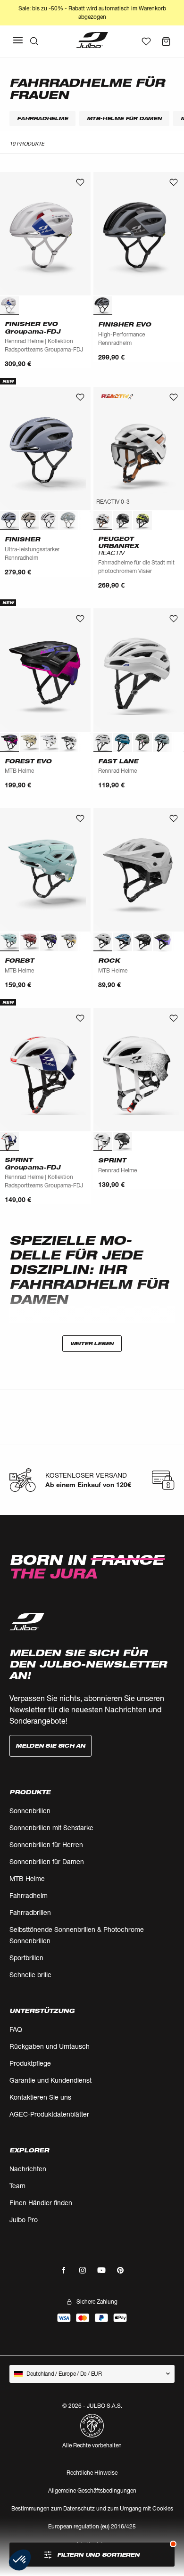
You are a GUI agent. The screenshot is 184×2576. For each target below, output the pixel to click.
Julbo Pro (24, 2220)
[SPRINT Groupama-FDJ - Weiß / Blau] (9, 1142)
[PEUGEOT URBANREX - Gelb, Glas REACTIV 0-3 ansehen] (142, 521)
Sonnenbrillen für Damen (47, 1861)
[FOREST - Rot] (29, 942)
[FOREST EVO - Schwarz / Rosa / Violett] (9, 743)
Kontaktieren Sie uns (40, 2097)
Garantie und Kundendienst (50, 2080)
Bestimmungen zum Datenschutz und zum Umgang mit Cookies (92, 2508)
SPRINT (112, 1160)
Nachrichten (28, 2169)
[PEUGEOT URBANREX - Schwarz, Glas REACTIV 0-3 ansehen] (123, 521)
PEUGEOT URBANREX (118, 546)
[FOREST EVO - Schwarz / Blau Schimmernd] (89, 743)
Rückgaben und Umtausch (50, 2046)
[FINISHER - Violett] (9, 521)
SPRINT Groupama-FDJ (33, 1163)
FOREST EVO (28, 761)
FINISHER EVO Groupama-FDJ (33, 327)
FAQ (16, 2029)
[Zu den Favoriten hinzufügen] (80, 182)
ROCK (109, 961)
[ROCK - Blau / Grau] (123, 942)
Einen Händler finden (41, 2203)
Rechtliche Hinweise (92, 2473)
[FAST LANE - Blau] (123, 743)
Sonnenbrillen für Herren (46, 1844)
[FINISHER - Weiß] (49, 521)
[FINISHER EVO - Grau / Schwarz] (103, 306)
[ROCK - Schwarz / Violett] (162, 942)
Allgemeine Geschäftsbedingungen (92, 2490)
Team (17, 2186)
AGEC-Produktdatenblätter (49, 2114)
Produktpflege (30, 2063)
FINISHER (22, 539)
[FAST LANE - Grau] (162, 743)
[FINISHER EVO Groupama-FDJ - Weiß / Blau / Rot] (9, 306)
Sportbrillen (26, 1958)
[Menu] (18, 40)
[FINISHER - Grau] (69, 521)
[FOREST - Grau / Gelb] (69, 942)
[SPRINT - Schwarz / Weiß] (123, 1142)
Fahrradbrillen (30, 1912)
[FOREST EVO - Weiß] (49, 743)
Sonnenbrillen (30, 1811)
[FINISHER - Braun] (29, 521)
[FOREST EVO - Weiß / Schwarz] (69, 743)
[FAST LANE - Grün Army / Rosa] (142, 743)
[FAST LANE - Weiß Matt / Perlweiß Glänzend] (103, 743)
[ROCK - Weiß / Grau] (103, 942)
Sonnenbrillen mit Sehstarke (51, 1828)
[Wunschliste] (146, 41)
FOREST (19, 961)
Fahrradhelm (29, 1895)
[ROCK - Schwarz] (142, 942)
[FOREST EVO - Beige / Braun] (29, 743)
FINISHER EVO (125, 324)
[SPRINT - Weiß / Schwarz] (103, 1142)
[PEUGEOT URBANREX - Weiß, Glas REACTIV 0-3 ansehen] (103, 521)
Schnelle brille (30, 1975)
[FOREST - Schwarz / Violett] (49, 942)
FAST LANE (118, 761)
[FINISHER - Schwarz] (89, 521)
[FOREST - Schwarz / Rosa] (89, 942)
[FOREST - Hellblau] (9, 942)
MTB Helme (27, 1878)
